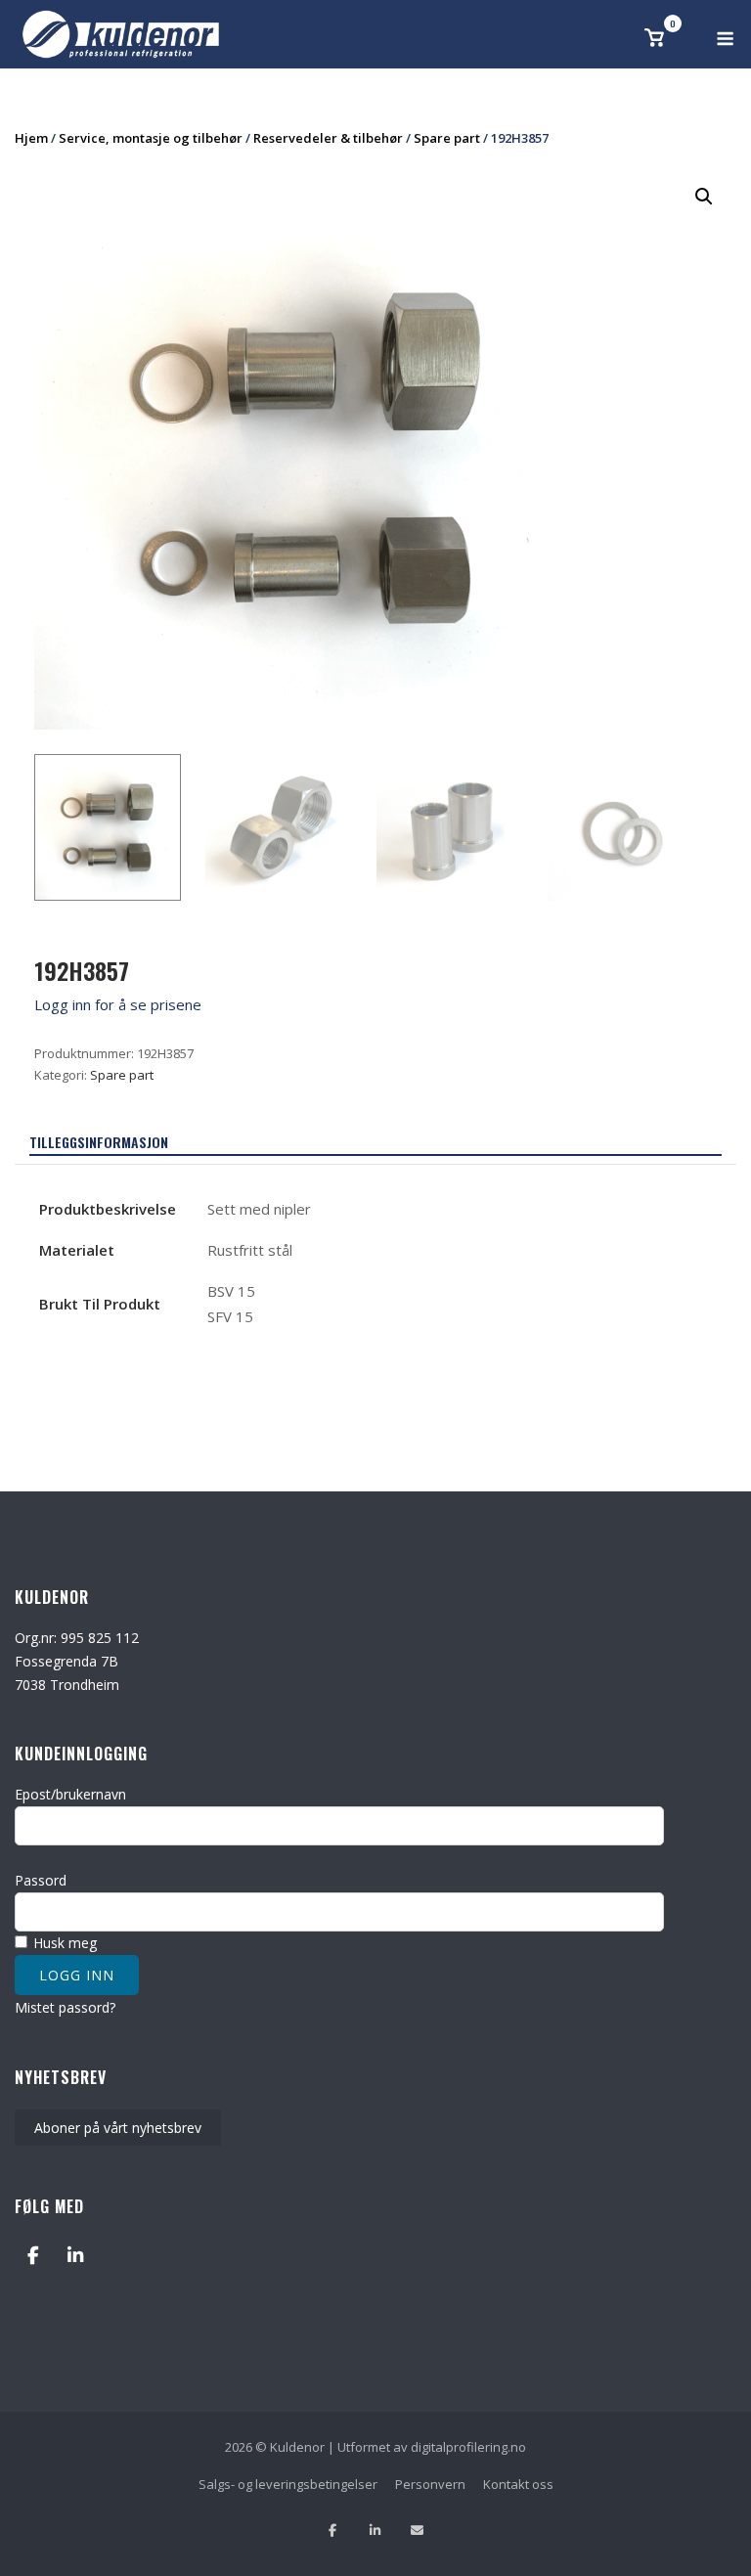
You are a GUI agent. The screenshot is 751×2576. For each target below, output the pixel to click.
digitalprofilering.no (468, 2447)
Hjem (31, 138)
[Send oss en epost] (417, 2531)
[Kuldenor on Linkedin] (75, 2255)
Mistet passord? (65, 2007)
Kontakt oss (518, 2484)
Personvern (430, 2484)
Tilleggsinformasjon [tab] (99, 1142)
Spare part (447, 138)
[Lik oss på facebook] (333, 2531)
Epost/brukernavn (70, 1794)
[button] (704, 197)
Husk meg (63, 1943)
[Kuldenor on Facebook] (33, 2255)
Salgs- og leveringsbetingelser (288, 2484)
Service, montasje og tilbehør (151, 138)
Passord (41, 1880)
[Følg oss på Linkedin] (375, 2531)
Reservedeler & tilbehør (328, 138)
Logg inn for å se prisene (118, 1004)
